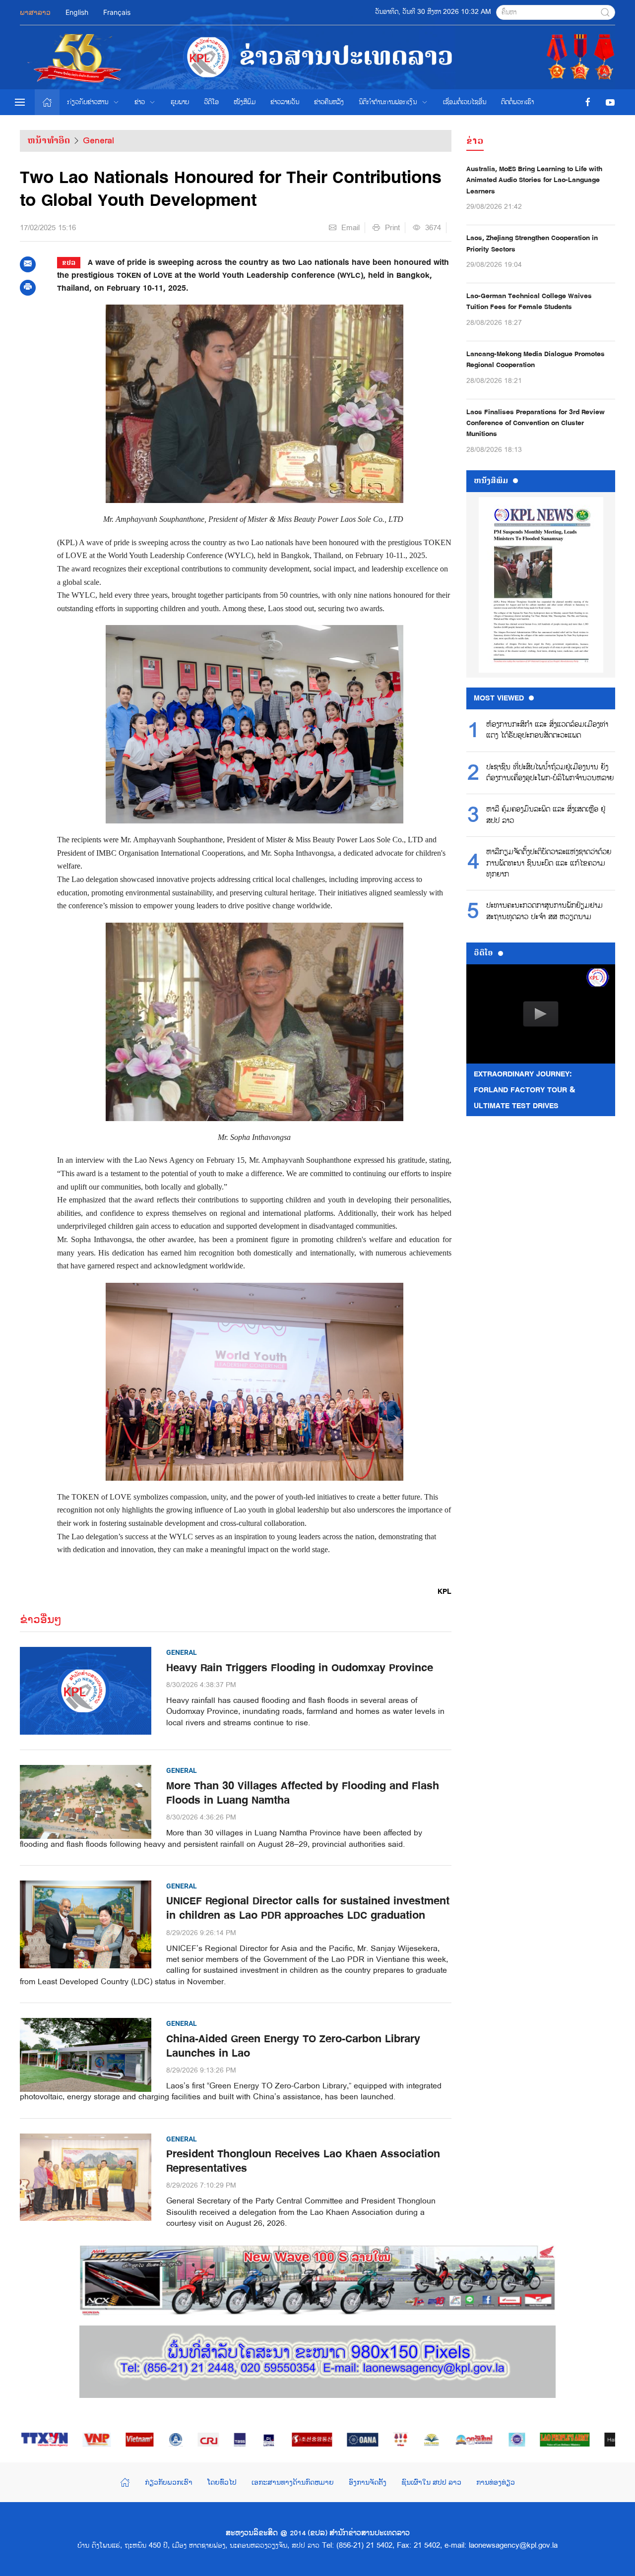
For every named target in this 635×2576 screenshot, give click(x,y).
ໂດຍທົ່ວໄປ (222, 2482)
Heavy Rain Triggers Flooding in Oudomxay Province (300, 1668)
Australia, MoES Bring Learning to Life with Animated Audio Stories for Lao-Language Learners (534, 180)
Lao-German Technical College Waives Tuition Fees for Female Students (529, 301)
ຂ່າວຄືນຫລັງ (329, 102)
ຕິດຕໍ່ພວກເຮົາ (517, 102)
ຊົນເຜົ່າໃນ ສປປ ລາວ (431, 2482)
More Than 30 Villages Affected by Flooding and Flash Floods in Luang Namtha (303, 1793)
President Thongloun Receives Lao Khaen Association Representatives (303, 2161)
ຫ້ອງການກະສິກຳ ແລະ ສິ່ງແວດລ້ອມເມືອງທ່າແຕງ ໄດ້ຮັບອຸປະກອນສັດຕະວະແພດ (547, 730)
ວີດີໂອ (211, 102)
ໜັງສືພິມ (245, 102)
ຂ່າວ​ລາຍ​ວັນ (285, 102)
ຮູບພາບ (180, 102)
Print (392, 228)
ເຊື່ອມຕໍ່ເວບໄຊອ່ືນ (465, 102)
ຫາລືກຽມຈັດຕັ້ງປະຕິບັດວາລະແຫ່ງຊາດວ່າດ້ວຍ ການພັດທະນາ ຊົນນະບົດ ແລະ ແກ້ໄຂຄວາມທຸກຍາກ (549, 863)
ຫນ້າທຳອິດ (49, 140)
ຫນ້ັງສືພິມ (491, 481)
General (98, 140)
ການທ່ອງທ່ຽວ (496, 2482)
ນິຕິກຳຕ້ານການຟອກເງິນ (388, 102)
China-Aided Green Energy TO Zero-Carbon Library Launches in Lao (293, 2046)
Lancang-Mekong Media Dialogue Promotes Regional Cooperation (536, 359)
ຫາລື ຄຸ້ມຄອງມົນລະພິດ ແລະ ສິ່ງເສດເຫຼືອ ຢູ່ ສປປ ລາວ (546, 815)
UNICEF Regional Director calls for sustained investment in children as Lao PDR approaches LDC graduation (308, 1908)
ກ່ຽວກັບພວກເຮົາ (169, 2482)
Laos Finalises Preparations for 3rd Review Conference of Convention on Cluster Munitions (536, 423)
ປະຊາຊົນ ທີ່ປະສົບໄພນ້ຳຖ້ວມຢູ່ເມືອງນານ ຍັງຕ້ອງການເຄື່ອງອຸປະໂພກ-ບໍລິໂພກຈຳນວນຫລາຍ (550, 773)
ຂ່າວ (140, 102)
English (77, 12)
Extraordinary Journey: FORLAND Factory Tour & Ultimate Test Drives (525, 1090)
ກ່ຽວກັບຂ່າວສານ (88, 102)
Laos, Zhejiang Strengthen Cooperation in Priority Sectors (532, 243)
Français (117, 12)
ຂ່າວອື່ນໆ (41, 1619)
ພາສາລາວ (35, 12)
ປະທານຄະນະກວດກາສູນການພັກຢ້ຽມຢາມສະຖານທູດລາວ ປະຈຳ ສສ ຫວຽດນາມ (544, 911)
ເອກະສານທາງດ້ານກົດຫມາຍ (293, 2482)
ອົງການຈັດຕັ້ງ (368, 2482)
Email (350, 228)
